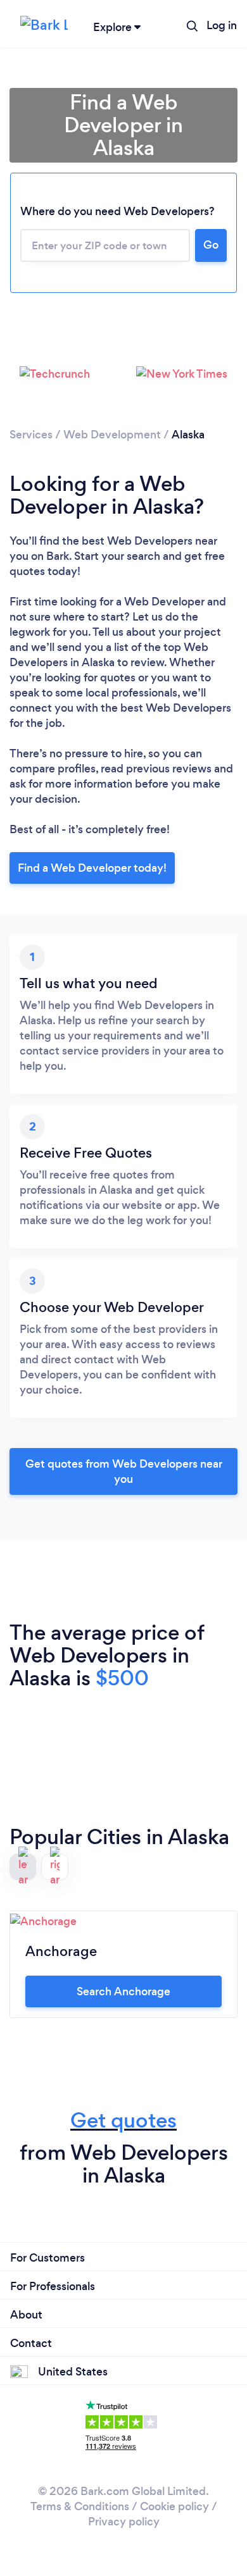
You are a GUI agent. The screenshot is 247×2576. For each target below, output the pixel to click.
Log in (222, 25)
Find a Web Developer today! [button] (92, 868)
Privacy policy (124, 2522)
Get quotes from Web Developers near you (124, 1471)
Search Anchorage (123, 1991)
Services (31, 435)
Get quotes (123, 2120)
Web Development (112, 435)
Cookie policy (174, 2506)
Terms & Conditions (80, 2506)
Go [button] (211, 245)
